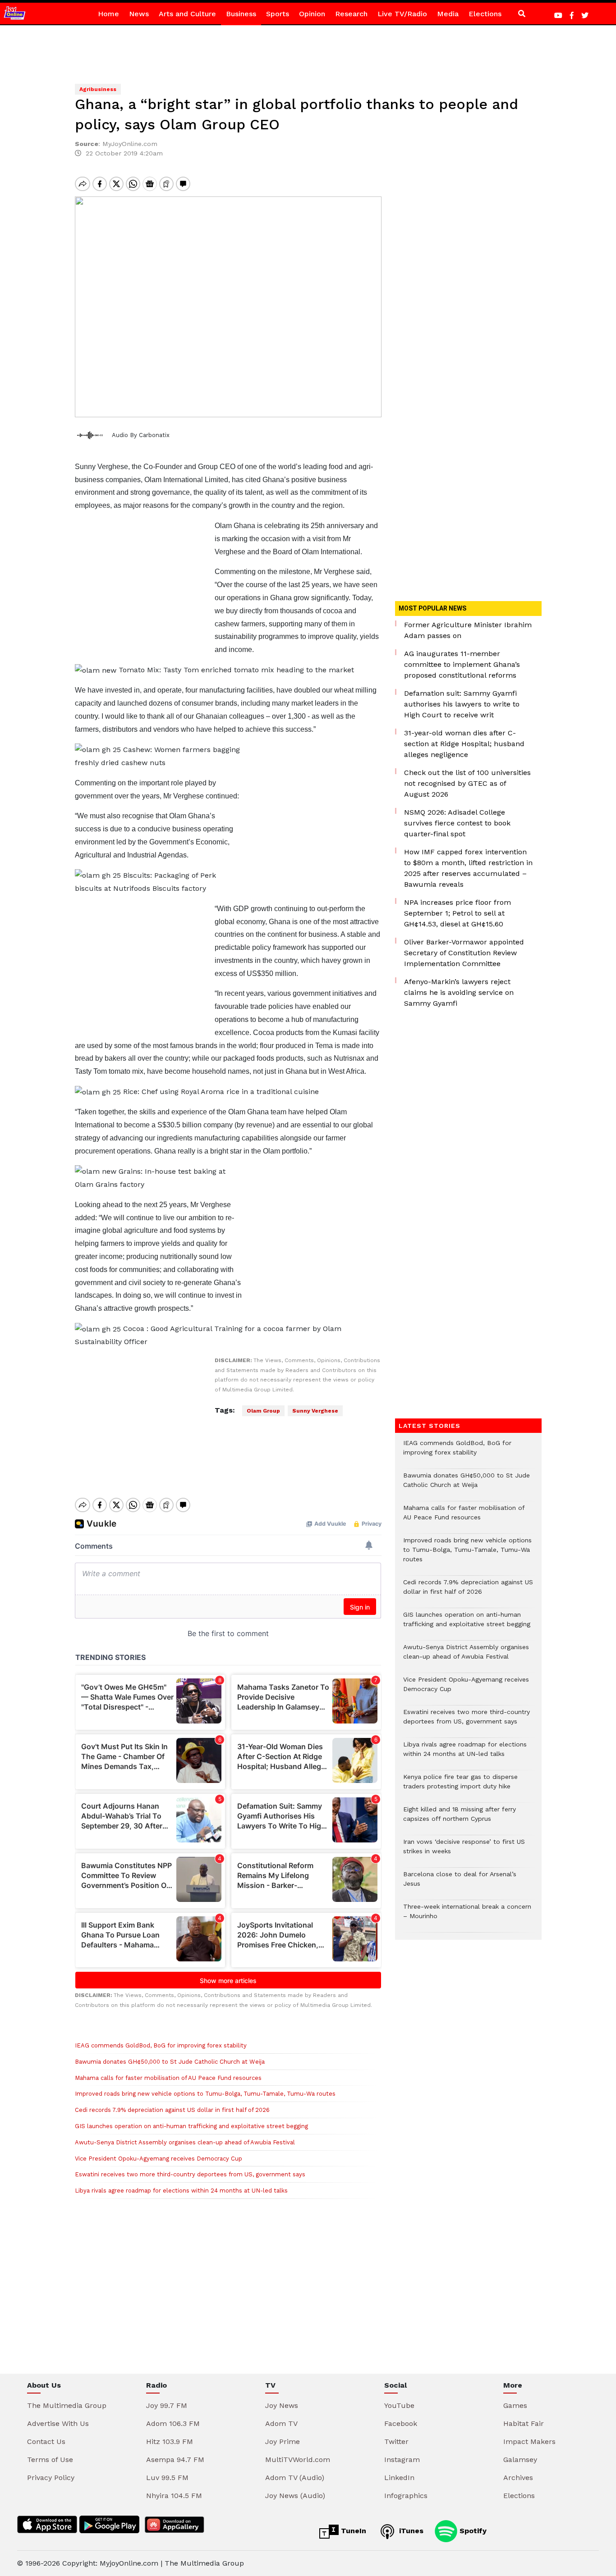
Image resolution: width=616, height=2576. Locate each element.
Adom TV (281, 2423)
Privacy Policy (51, 2478)
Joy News (282, 2405)
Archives (518, 2478)
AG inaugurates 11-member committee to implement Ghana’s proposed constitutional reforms (462, 664)
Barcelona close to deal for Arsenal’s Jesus (460, 1883)
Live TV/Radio (402, 14)
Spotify (472, 2531)
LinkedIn (399, 2478)
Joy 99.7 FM (167, 2405)
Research (351, 14)
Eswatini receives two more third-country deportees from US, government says (190, 2174)
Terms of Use (50, 2460)
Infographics (406, 2496)
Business (241, 14)
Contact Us (46, 2442)
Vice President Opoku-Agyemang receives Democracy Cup (159, 2159)
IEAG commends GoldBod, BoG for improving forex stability (161, 2045)
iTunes (410, 2531)
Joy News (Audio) (295, 2496)
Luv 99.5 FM (167, 2478)
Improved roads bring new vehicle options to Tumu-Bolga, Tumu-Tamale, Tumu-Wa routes (205, 2094)
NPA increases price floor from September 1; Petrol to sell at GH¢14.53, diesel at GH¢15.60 (457, 913)
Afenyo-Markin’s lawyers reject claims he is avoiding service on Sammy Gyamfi (459, 992)
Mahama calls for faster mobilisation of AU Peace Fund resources (168, 2078)
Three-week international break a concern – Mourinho (467, 1916)
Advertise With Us (58, 2423)
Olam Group (263, 1411)
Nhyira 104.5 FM (174, 2496)
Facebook (401, 2423)
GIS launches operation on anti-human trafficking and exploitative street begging (191, 2126)
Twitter (396, 2442)
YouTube (399, 2405)
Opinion (312, 14)
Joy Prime (283, 2442)
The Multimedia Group (67, 2405)
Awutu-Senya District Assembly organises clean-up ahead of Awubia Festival (185, 2142)
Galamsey (520, 2460)
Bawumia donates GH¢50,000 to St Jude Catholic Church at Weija (170, 2062)
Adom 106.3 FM (173, 2423)
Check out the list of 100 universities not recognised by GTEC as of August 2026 (467, 783)
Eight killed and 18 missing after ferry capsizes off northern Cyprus (460, 1819)
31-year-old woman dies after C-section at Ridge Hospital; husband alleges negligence (464, 744)
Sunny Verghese (315, 1411)
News (139, 14)
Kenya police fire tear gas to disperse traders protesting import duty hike (460, 1786)
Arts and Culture (187, 14)
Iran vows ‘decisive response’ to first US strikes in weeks (464, 1851)
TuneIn (352, 2531)
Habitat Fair (524, 2423)
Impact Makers (529, 2442)
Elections (485, 14)
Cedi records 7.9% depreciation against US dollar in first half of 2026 (173, 2110)
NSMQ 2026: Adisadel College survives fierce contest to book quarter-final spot (457, 823)
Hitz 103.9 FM (170, 2442)
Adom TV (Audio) (295, 2478)
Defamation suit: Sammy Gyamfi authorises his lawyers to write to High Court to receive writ (462, 704)
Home (108, 14)
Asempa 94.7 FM (175, 2460)
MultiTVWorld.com (298, 2460)
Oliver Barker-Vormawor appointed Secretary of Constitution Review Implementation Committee (464, 953)
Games (515, 2405)
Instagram (402, 2460)
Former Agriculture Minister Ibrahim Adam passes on (468, 630)
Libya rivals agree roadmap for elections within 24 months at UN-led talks (181, 2191)
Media (448, 14)
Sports (278, 14)
